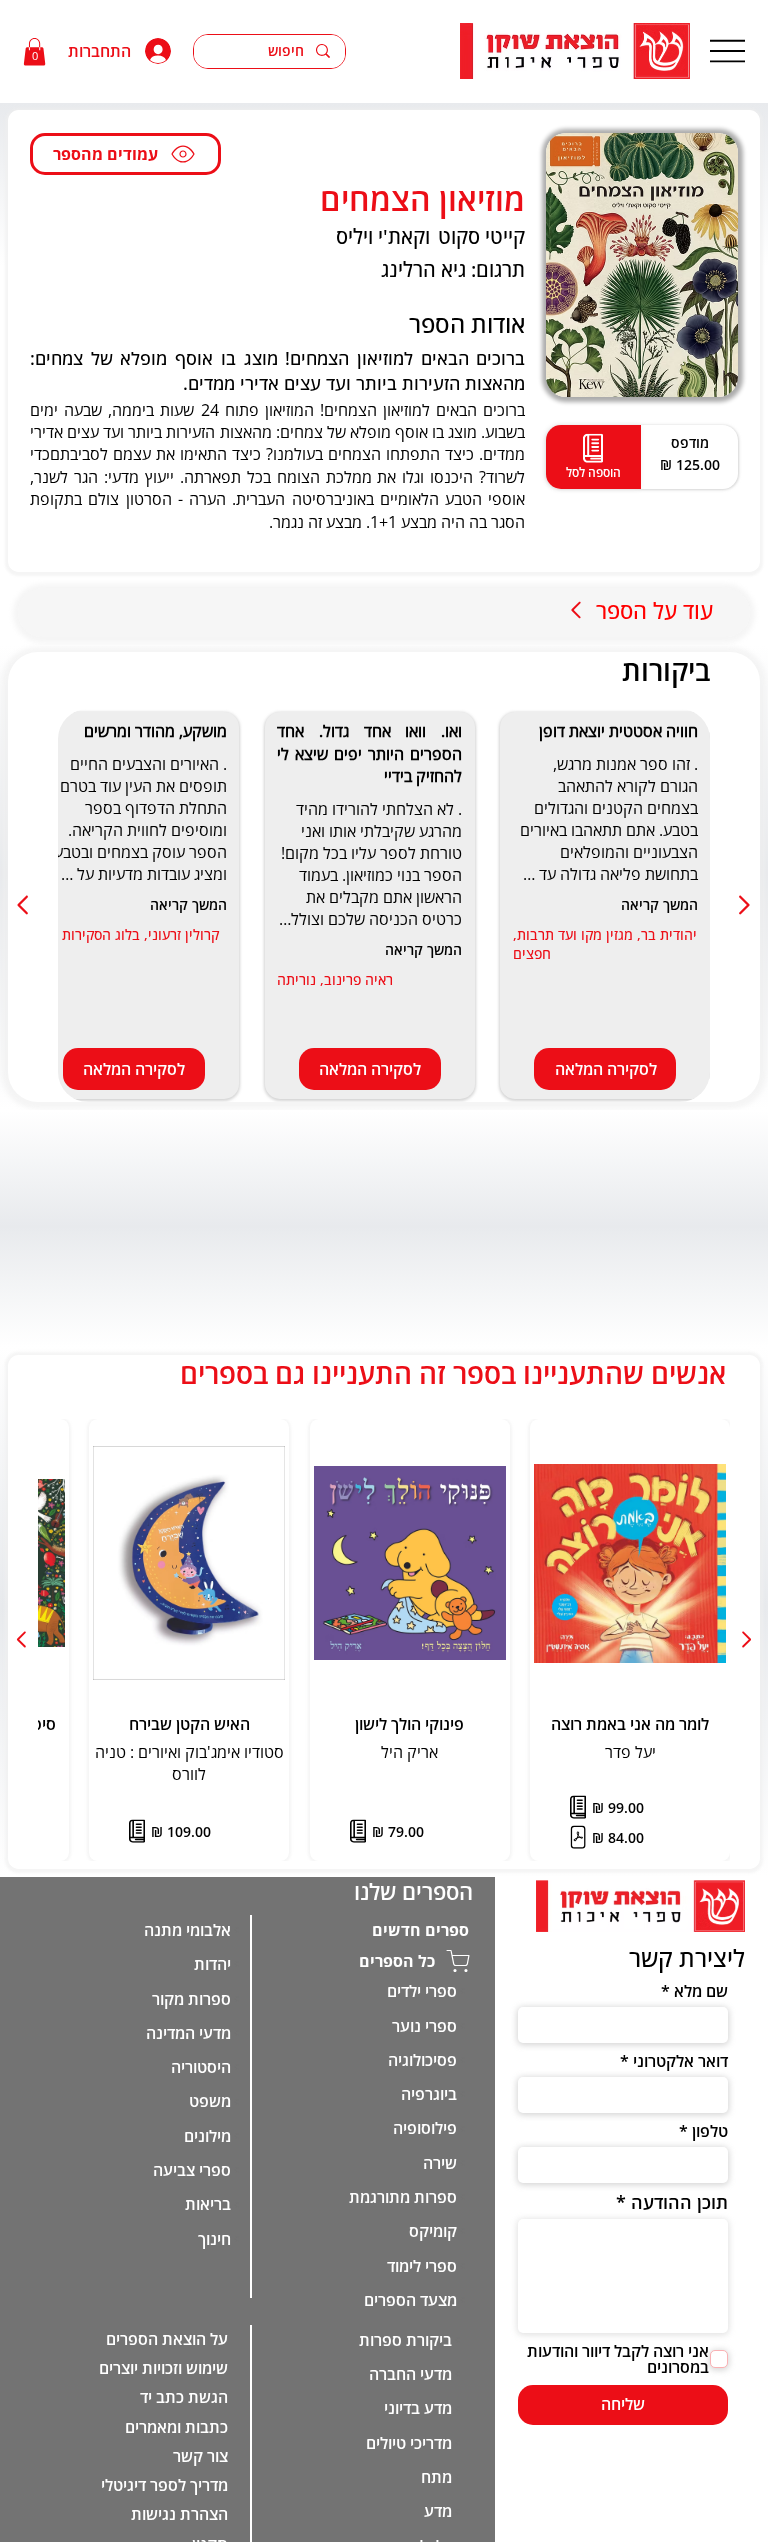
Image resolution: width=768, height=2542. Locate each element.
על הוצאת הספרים (167, 2339)
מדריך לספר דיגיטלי (164, 2485)
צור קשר (200, 2456)
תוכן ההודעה (679, 2202)
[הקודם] (743, 905)
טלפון (709, 2131)
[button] (34, 51)
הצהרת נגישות (179, 2514)
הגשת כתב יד (184, 2397)
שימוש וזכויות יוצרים (163, 2368)
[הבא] (24, 905)
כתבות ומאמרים (176, 2427)
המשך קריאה (659, 904)
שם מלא (700, 1991)
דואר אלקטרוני (680, 2061)
